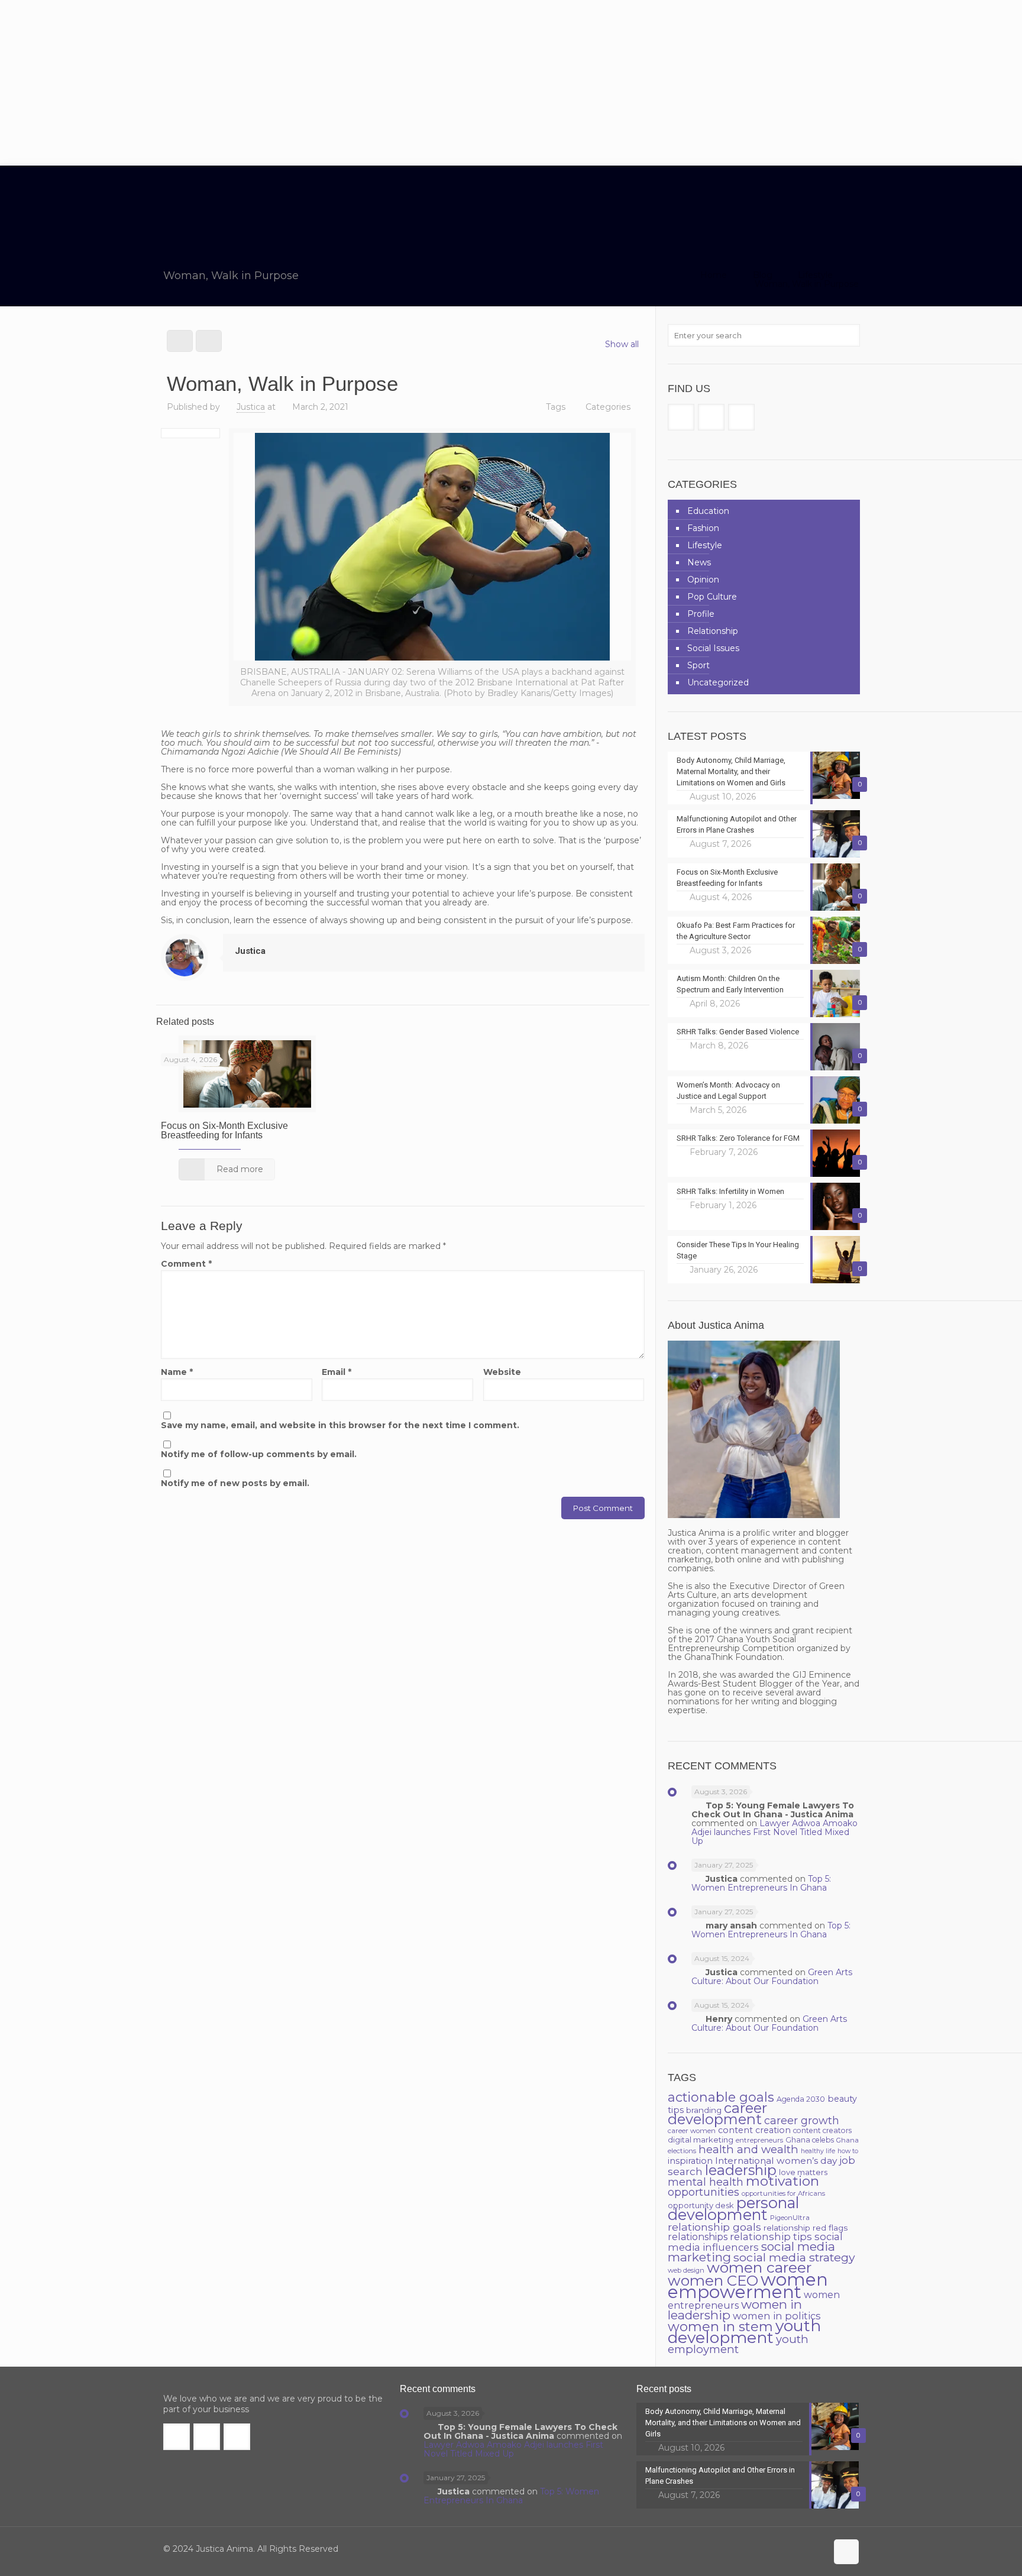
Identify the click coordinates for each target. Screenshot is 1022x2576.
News (699, 562)
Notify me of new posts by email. (235, 1483)
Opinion (703, 580)
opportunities (704, 2192)
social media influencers (755, 2242)
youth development (744, 2331)
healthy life (818, 2151)
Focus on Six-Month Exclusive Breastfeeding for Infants (224, 1130)
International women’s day (776, 2161)
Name (177, 1372)
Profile (701, 614)
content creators (822, 2130)
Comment (186, 1264)
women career (759, 2267)
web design (686, 2270)
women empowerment (748, 2286)
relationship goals (714, 2227)
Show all (622, 344)
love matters (803, 2172)
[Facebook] (768, 2549)
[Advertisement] (511, 83)
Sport (698, 665)
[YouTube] (800, 2549)
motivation (782, 2181)
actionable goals (721, 2097)
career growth (802, 2120)
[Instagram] (816, 2549)
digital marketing (701, 2140)
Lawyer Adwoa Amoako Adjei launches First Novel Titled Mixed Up (774, 1832)
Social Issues (713, 648)
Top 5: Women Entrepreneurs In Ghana (761, 1883)
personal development (733, 2208)
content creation (754, 2130)
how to (848, 2151)
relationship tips (771, 2237)
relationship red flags (806, 2228)
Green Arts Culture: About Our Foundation (772, 1977)
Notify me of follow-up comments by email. (259, 1454)
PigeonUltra (790, 2218)
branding (704, 2110)
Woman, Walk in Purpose (807, 284)
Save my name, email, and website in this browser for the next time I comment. (340, 1425)
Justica (251, 407)
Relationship (713, 631)
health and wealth (748, 2149)
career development (717, 2114)
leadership (741, 2170)
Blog (763, 275)
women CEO (713, 2280)
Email (337, 1372)
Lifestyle (815, 275)
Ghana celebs (810, 2140)
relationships (698, 2237)
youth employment (738, 2344)
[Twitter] (784, 2549)
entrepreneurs (759, 2140)
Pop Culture (712, 597)
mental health (706, 2182)
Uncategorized (718, 682)
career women (692, 2131)
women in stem (720, 2326)
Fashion (703, 528)
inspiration (690, 2161)
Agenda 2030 (801, 2099)
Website (502, 1372)
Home (714, 275)
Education (708, 511)
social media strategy (794, 2257)
